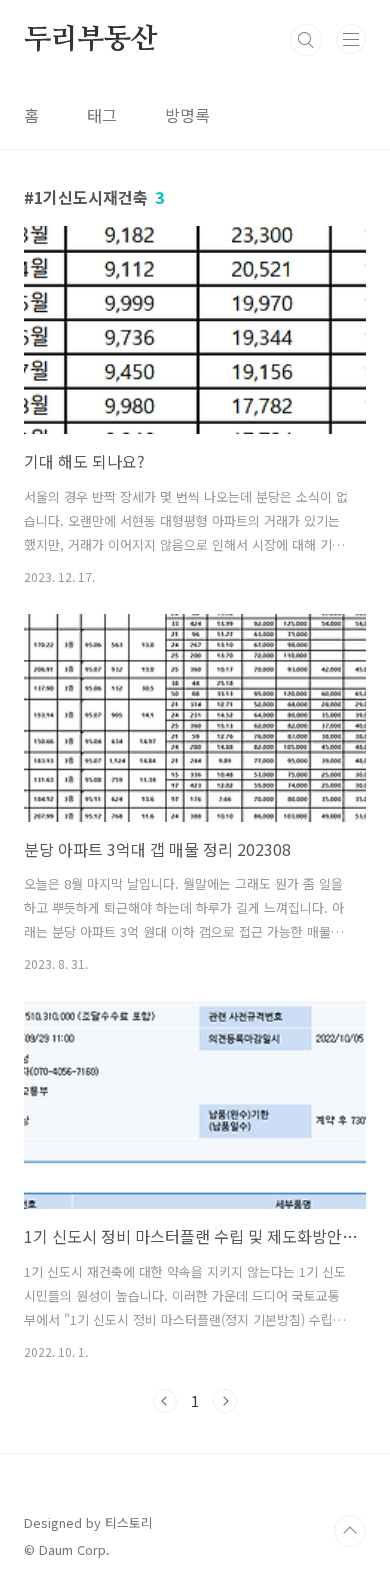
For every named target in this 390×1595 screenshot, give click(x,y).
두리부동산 (91, 40)
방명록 (187, 115)
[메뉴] (351, 39)
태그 (102, 115)
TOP (350, 1531)
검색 (306, 40)
